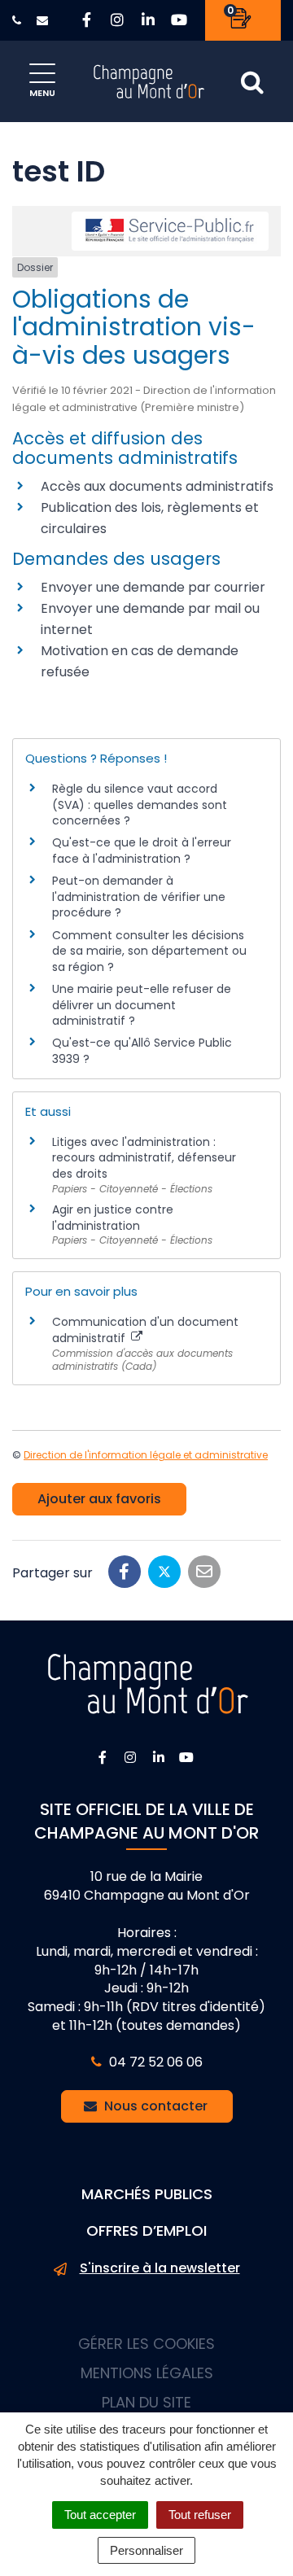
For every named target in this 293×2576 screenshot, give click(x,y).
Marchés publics (147, 2194)
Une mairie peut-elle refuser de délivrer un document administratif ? (142, 1005)
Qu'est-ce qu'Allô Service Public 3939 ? (142, 1051)
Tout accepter (100, 2515)
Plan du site (146, 2402)
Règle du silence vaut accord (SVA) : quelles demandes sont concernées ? (140, 805)
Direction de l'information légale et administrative (146, 1455)
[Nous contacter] (44, 20)
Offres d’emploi (146, 2230)
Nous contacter (154, 2106)
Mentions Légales (147, 2373)
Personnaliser (146, 2550)
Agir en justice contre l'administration (113, 1218)
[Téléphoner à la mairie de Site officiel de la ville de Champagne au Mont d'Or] (19, 20)
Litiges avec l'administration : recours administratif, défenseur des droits (144, 1158)
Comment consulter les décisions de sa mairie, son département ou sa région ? (149, 951)
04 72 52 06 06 (154, 2062)
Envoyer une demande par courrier (153, 587)
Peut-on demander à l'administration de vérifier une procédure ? (139, 897)
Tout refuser (200, 2515)
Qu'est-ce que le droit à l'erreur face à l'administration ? (142, 851)
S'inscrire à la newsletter (160, 2268)
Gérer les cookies (146, 2344)
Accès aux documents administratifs (157, 486)
